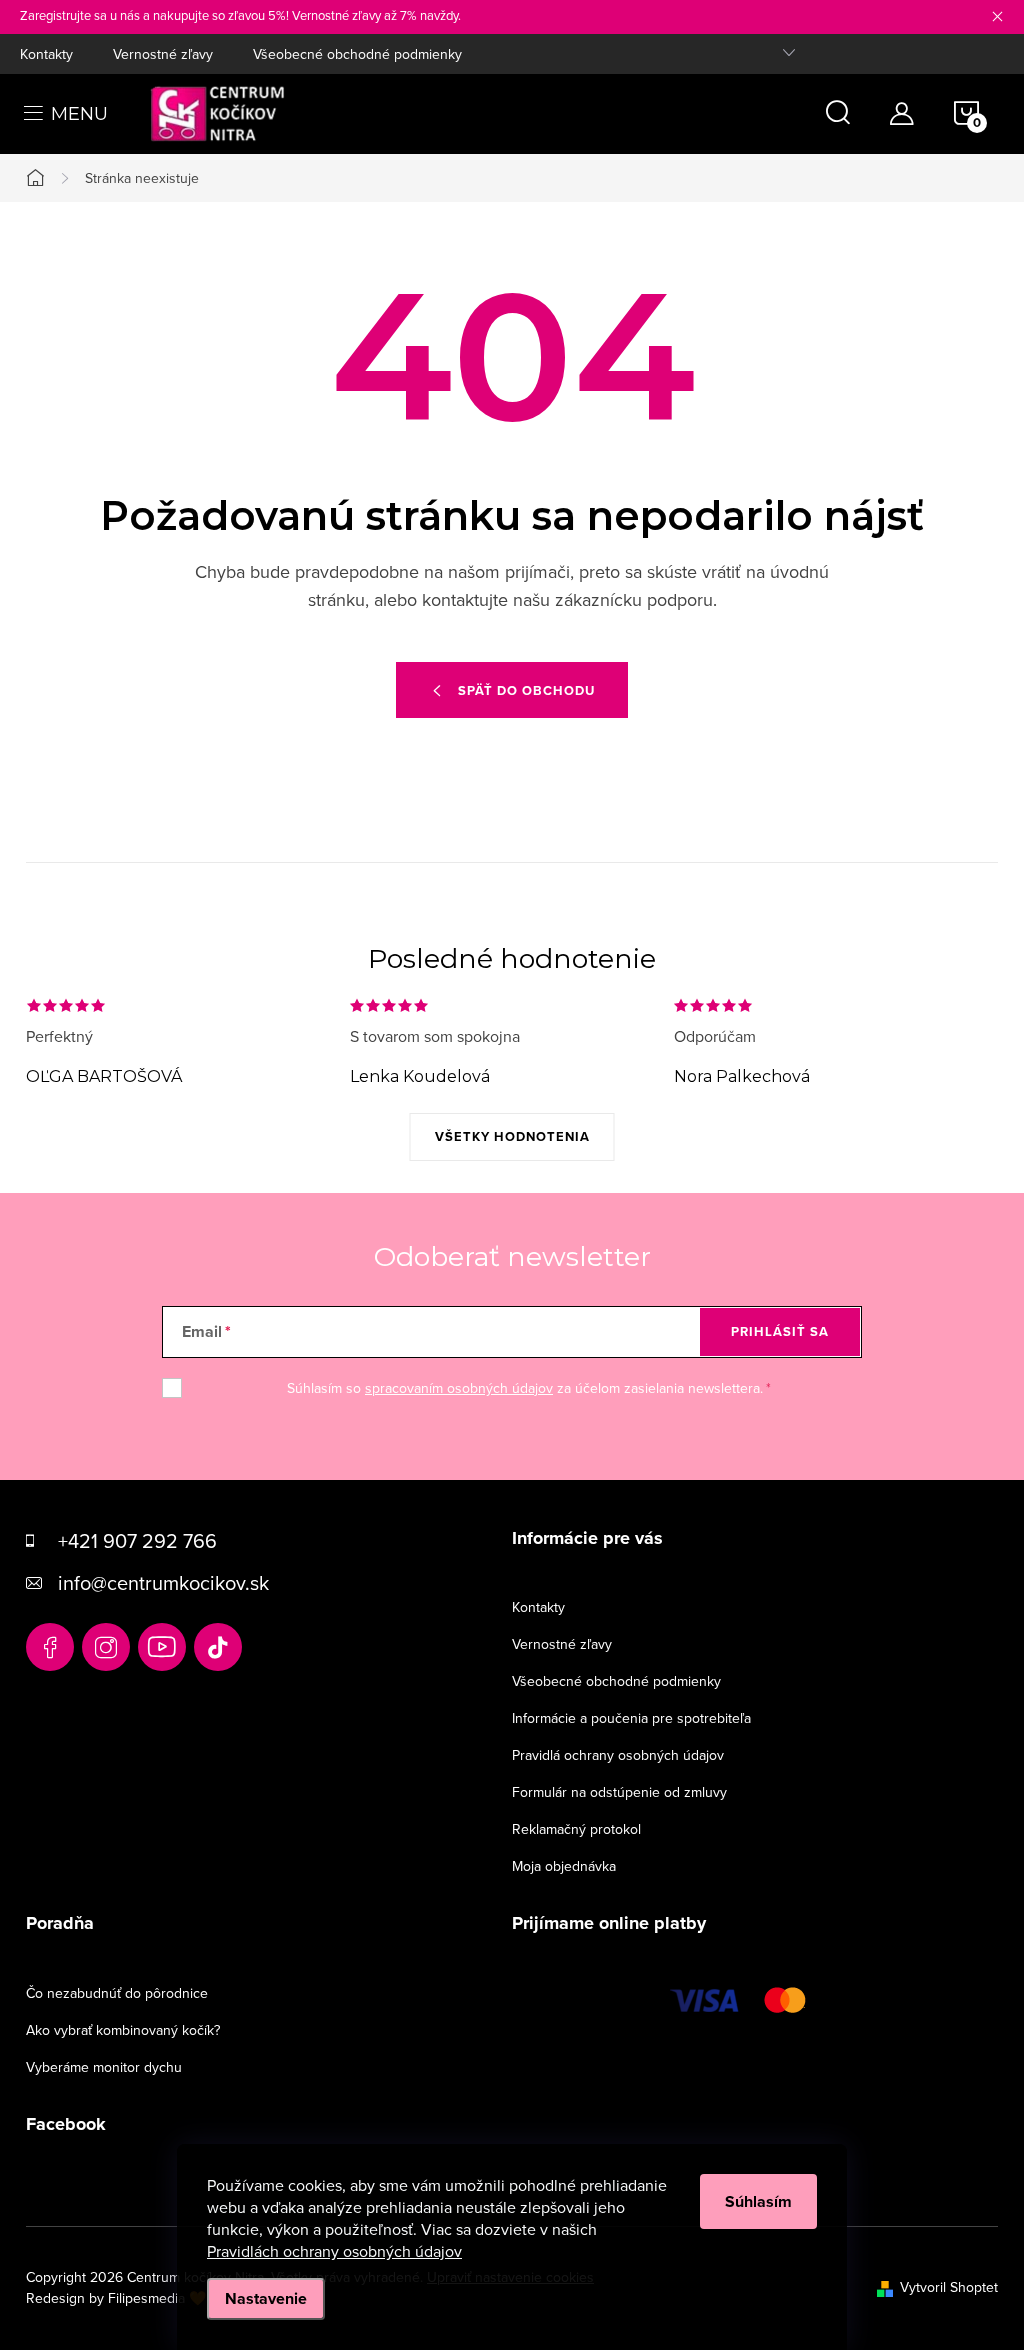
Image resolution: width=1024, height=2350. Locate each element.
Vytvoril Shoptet (949, 2287)
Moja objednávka (564, 1866)
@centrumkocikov (218, 1647)
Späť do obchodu (526, 690)
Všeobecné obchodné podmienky (357, 54)
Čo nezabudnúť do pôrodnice (117, 1993)
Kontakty (46, 54)
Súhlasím (758, 2201)
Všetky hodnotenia (512, 1136)
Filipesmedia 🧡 (157, 2298)
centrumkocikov (106, 1647)
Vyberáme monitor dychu (104, 2067)
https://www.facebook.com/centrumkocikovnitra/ (50, 1647)
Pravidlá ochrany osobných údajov (618, 1755)
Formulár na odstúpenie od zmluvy (619, 1792)
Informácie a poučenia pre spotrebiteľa (631, 1718)
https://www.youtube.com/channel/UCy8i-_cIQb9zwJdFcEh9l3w (162, 1647)
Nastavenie (266, 2298)
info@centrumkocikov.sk (163, 1582)
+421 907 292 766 (137, 1540)
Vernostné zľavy (163, 54)
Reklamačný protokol (576, 1829)
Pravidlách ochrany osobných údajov (334, 2251)
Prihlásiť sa (780, 1331)
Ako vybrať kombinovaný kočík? (123, 2030)
